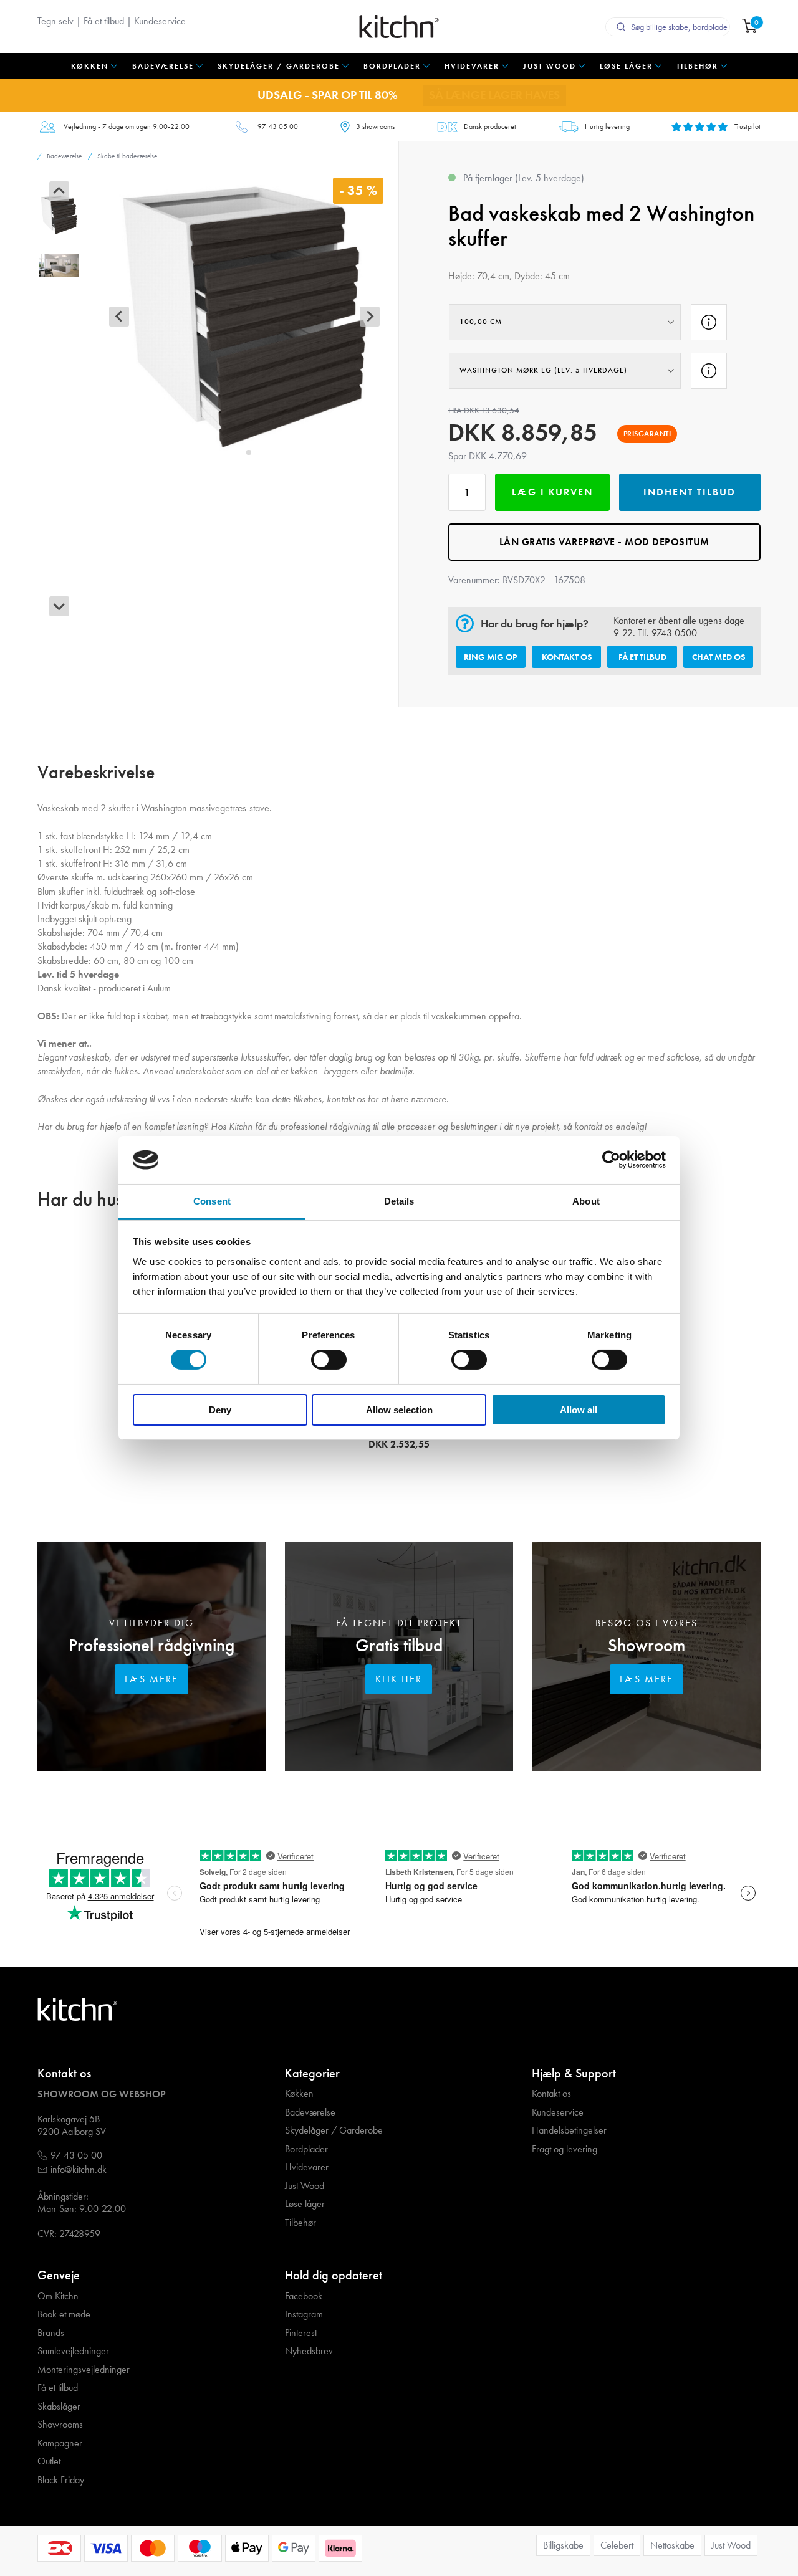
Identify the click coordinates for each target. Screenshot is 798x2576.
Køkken (299, 2094)
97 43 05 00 (278, 126)
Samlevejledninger (73, 2351)
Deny (220, 1410)
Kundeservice (160, 21)
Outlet (49, 2461)
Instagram (304, 2314)
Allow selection (399, 1410)
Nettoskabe (672, 2545)
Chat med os (719, 657)
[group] (59, 215)
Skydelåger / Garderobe (334, 2130)
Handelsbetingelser (569, 2130)
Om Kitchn (58, 2296)
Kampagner (60, 2443)
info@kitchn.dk (79, 2170)
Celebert (617, 2545)
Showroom (647, 1645)
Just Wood (305, 2186)
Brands (51, 2333)
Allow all (579, 1410)
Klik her (399, 1679)
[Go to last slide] (59, 191)
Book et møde (64, 2314)
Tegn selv (55, 21)
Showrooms (60, 2425)
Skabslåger (59, 2407)
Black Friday (61, 2480)
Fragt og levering (565, 2149)
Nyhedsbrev (309, 2351)
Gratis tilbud (399, 1645)
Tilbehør (300, 2223)
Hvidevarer (307, 2167)
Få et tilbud (104, 21)
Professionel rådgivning (151, 1645)
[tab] (240, 452)
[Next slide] (59, 606)
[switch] (329, 1360)
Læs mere (151, 1679)
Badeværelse (310, 2112)
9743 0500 (674, 633)
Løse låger (305, 2204)
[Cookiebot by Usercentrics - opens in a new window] (611, 1160)
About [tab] (586, 1201)
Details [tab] (399, 1201)
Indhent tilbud (690, 492)
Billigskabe (563, 2545)
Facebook (304, 2296)
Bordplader (306, 2149)
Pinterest (301, 2333)
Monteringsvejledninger (84, 2370)
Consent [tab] (212, 1201)
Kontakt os (567, 657)
